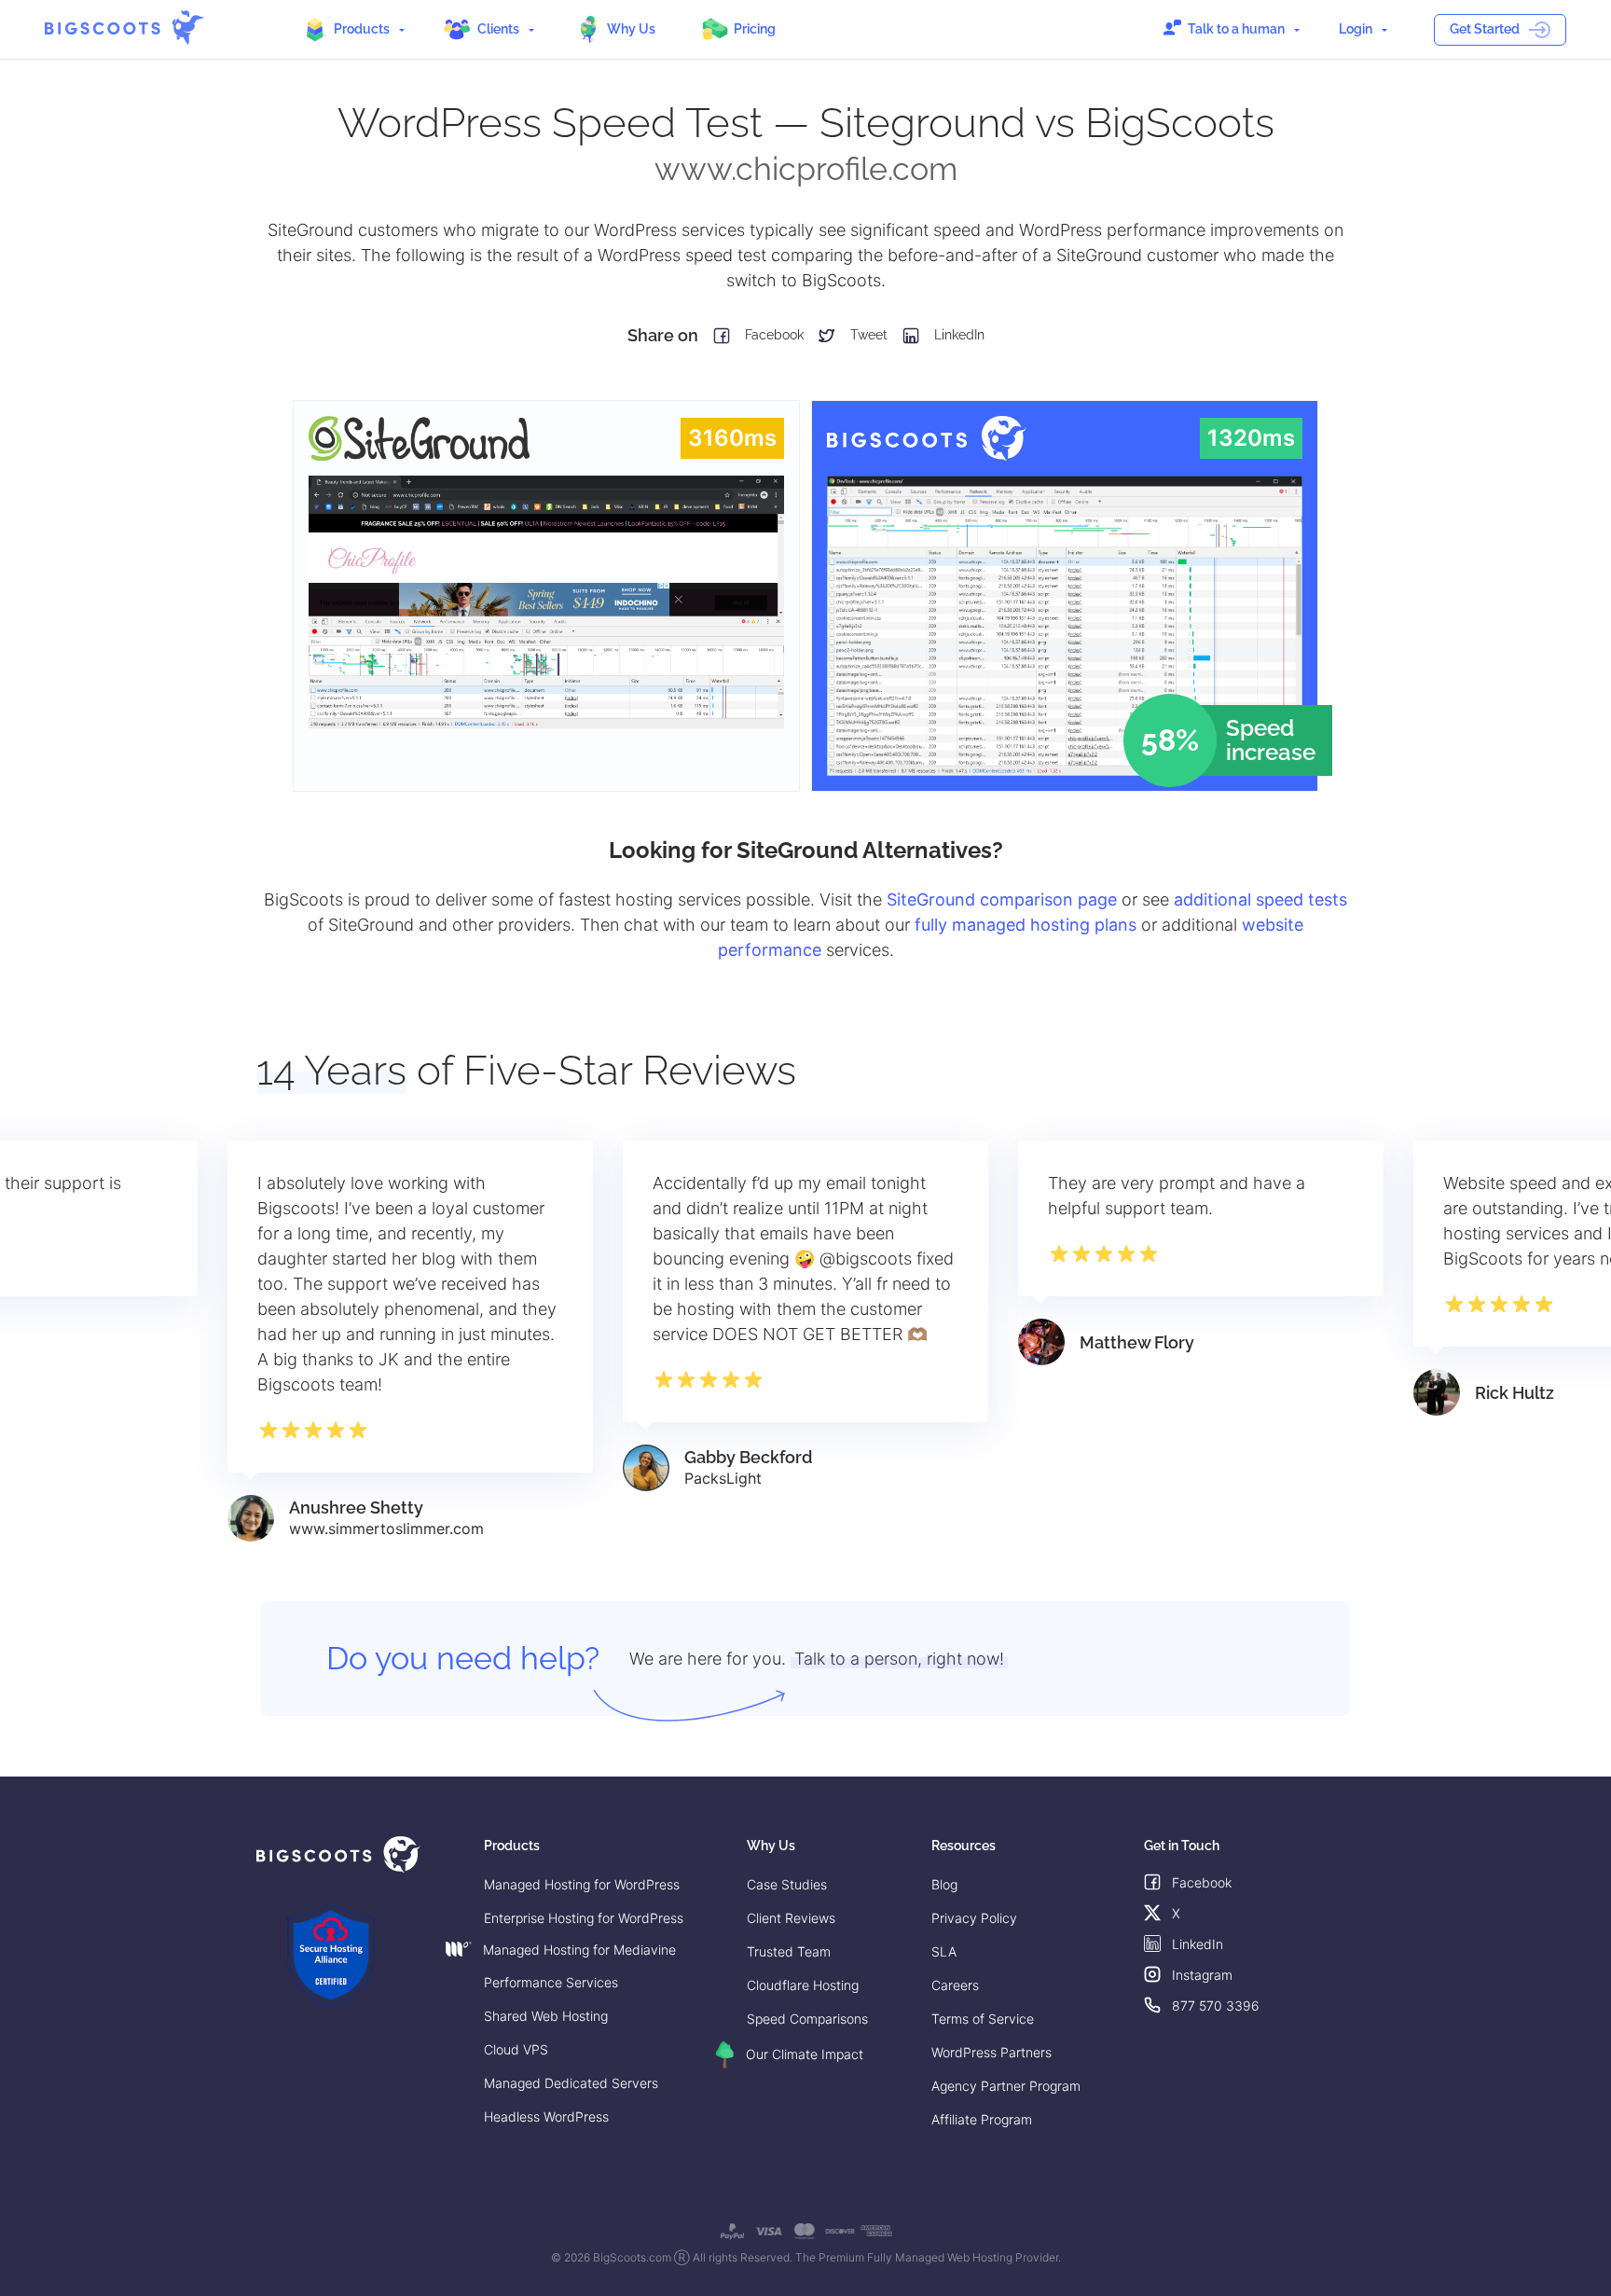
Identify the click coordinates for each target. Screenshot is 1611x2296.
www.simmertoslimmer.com (386, 1528)
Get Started (1485, 29)
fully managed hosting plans (1026, 925)
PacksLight (723, 1478)
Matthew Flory (1137, 1342)
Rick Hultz (1515, 1393)
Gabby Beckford (748, 1457)
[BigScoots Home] (124, 28)
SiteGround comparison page (1002, 899)
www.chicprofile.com (806, 169)
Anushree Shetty (356, 1508)
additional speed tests (1260, 899)
